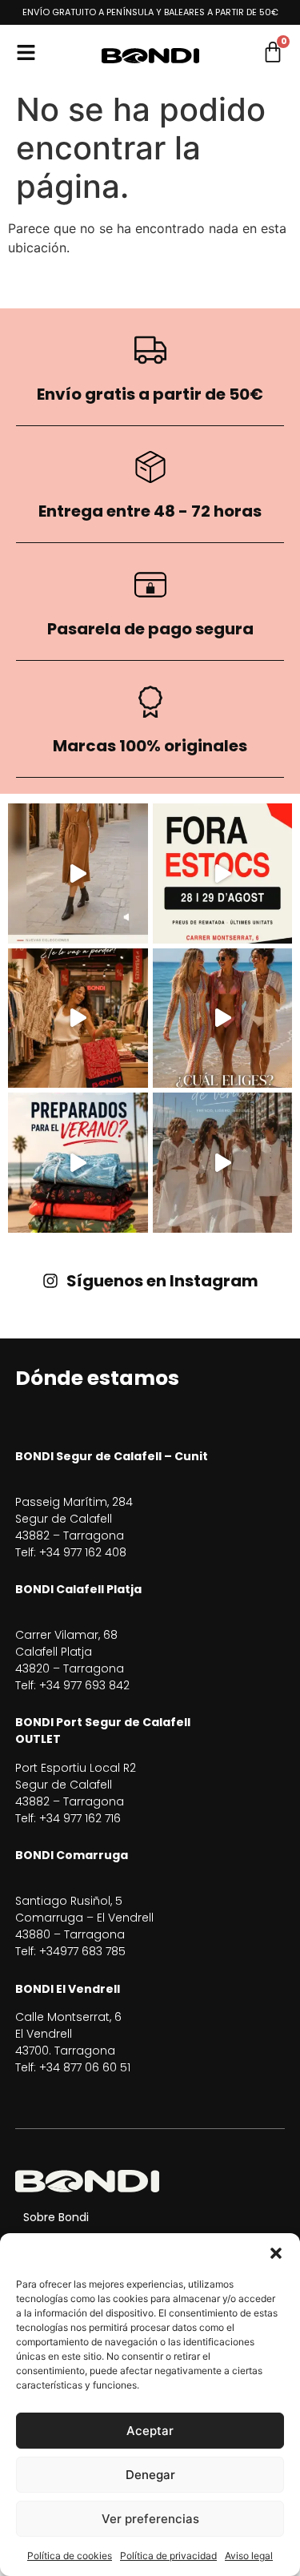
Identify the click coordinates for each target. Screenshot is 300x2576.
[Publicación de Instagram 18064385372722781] (223, 1163)
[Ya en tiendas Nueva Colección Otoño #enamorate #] (78, 873)
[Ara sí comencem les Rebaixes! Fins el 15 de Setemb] (78, 1018)
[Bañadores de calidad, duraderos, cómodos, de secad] (78, 1163)
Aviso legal (249, 2556)
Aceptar (150, 2431)
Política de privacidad (168, 2556)
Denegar (150, 2475)
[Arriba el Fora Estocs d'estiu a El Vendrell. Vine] (223, 873)
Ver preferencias (150, 2519)
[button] (276, 2253)
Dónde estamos (97, 1378)
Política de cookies (70, 2556)
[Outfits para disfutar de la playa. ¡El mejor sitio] (223, 1018)
